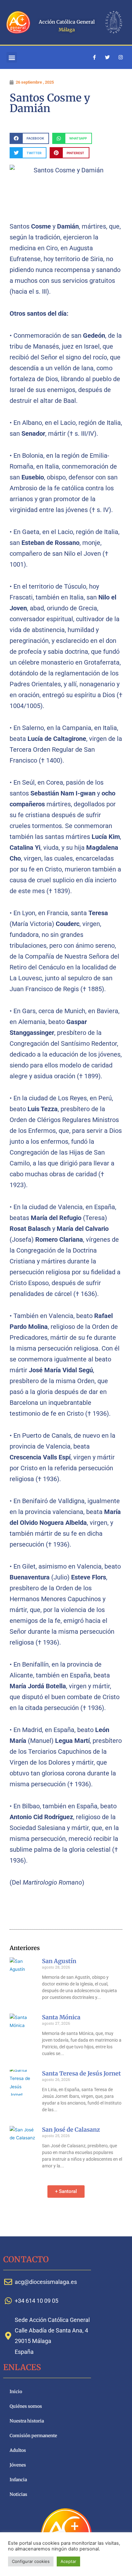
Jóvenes (18, 2465)
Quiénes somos (26, 2406)
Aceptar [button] (68, 2561)
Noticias (18, 2494)
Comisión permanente (33, 2436)
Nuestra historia (27, 2421)
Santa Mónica (61, 2017)
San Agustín (59, 1961)
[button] (12, 57)
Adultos (18, 2450)
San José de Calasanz (71, 2130)
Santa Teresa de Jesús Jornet (81, 2073)
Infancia (18, 2480)
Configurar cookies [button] (31, 2561)
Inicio (16, 2392)
